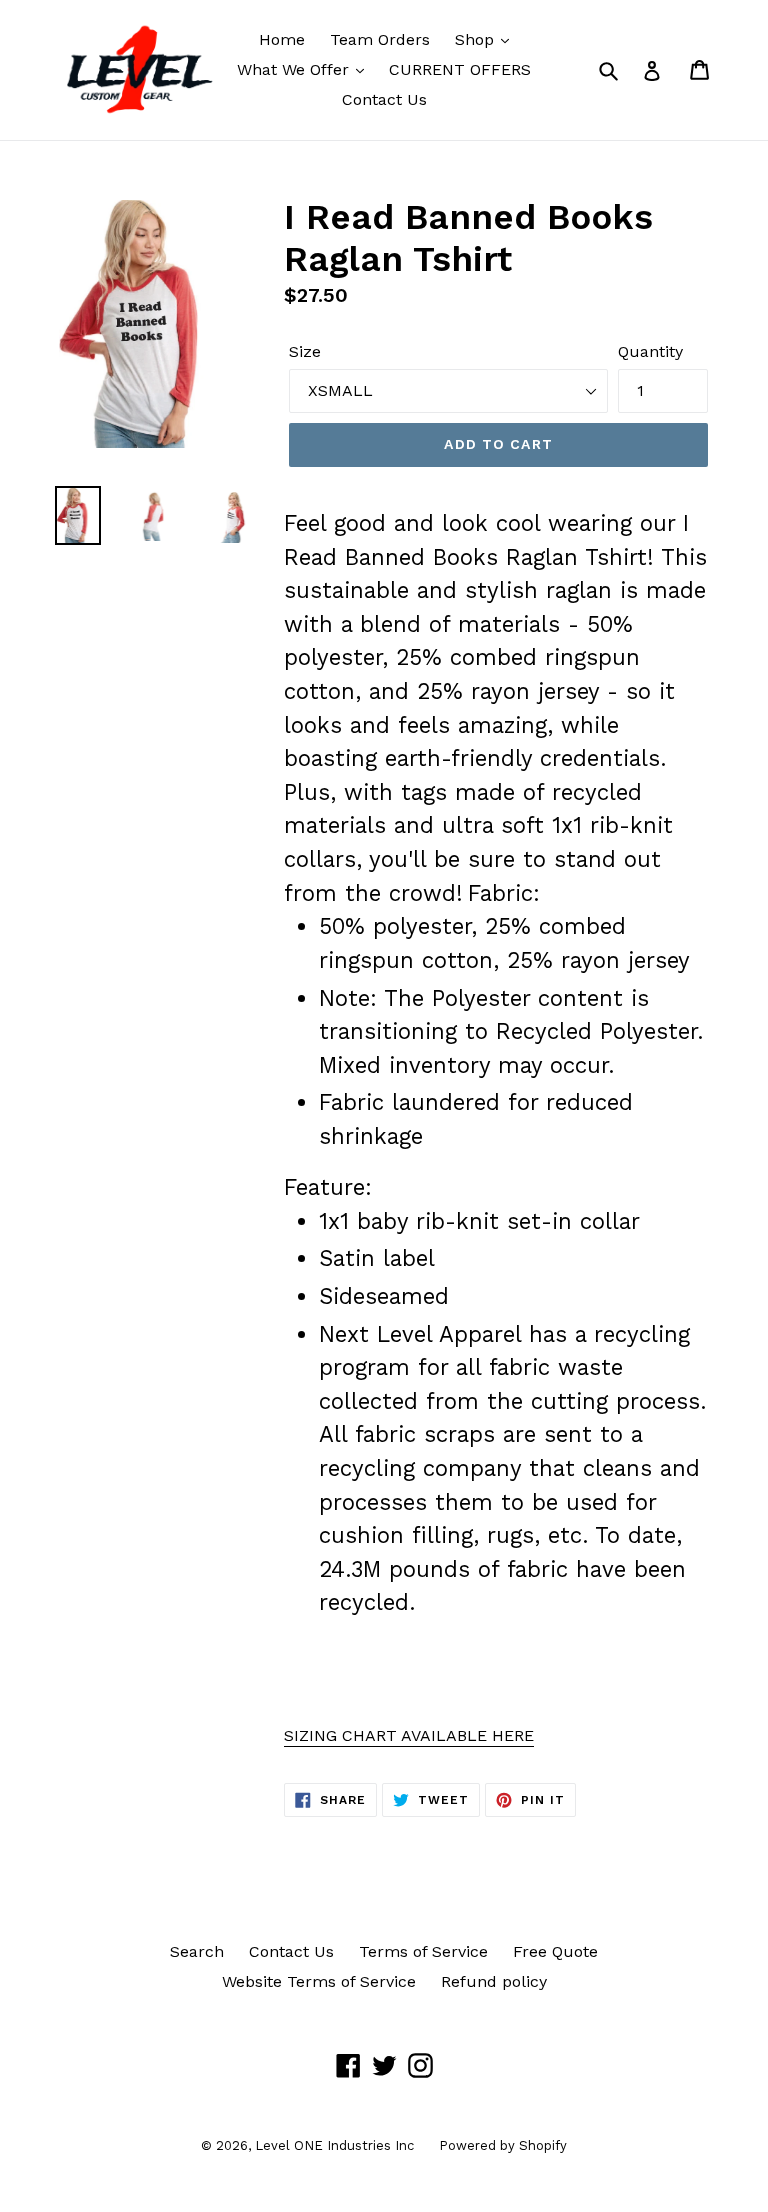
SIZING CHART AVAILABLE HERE (409, 1735)
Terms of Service (423, 1951)
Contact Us (384, 99)
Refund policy (494, 1981)
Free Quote (555, 1951)
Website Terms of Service (319, 1981)
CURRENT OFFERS (460, 69)
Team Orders (380, 39)
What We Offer (295, 69)
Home (282, 39)
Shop (477, 39)
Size (305, 351)
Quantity (650, 351)
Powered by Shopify (503, 2145)
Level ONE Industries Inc (334, 2145)
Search (197, 1951)
